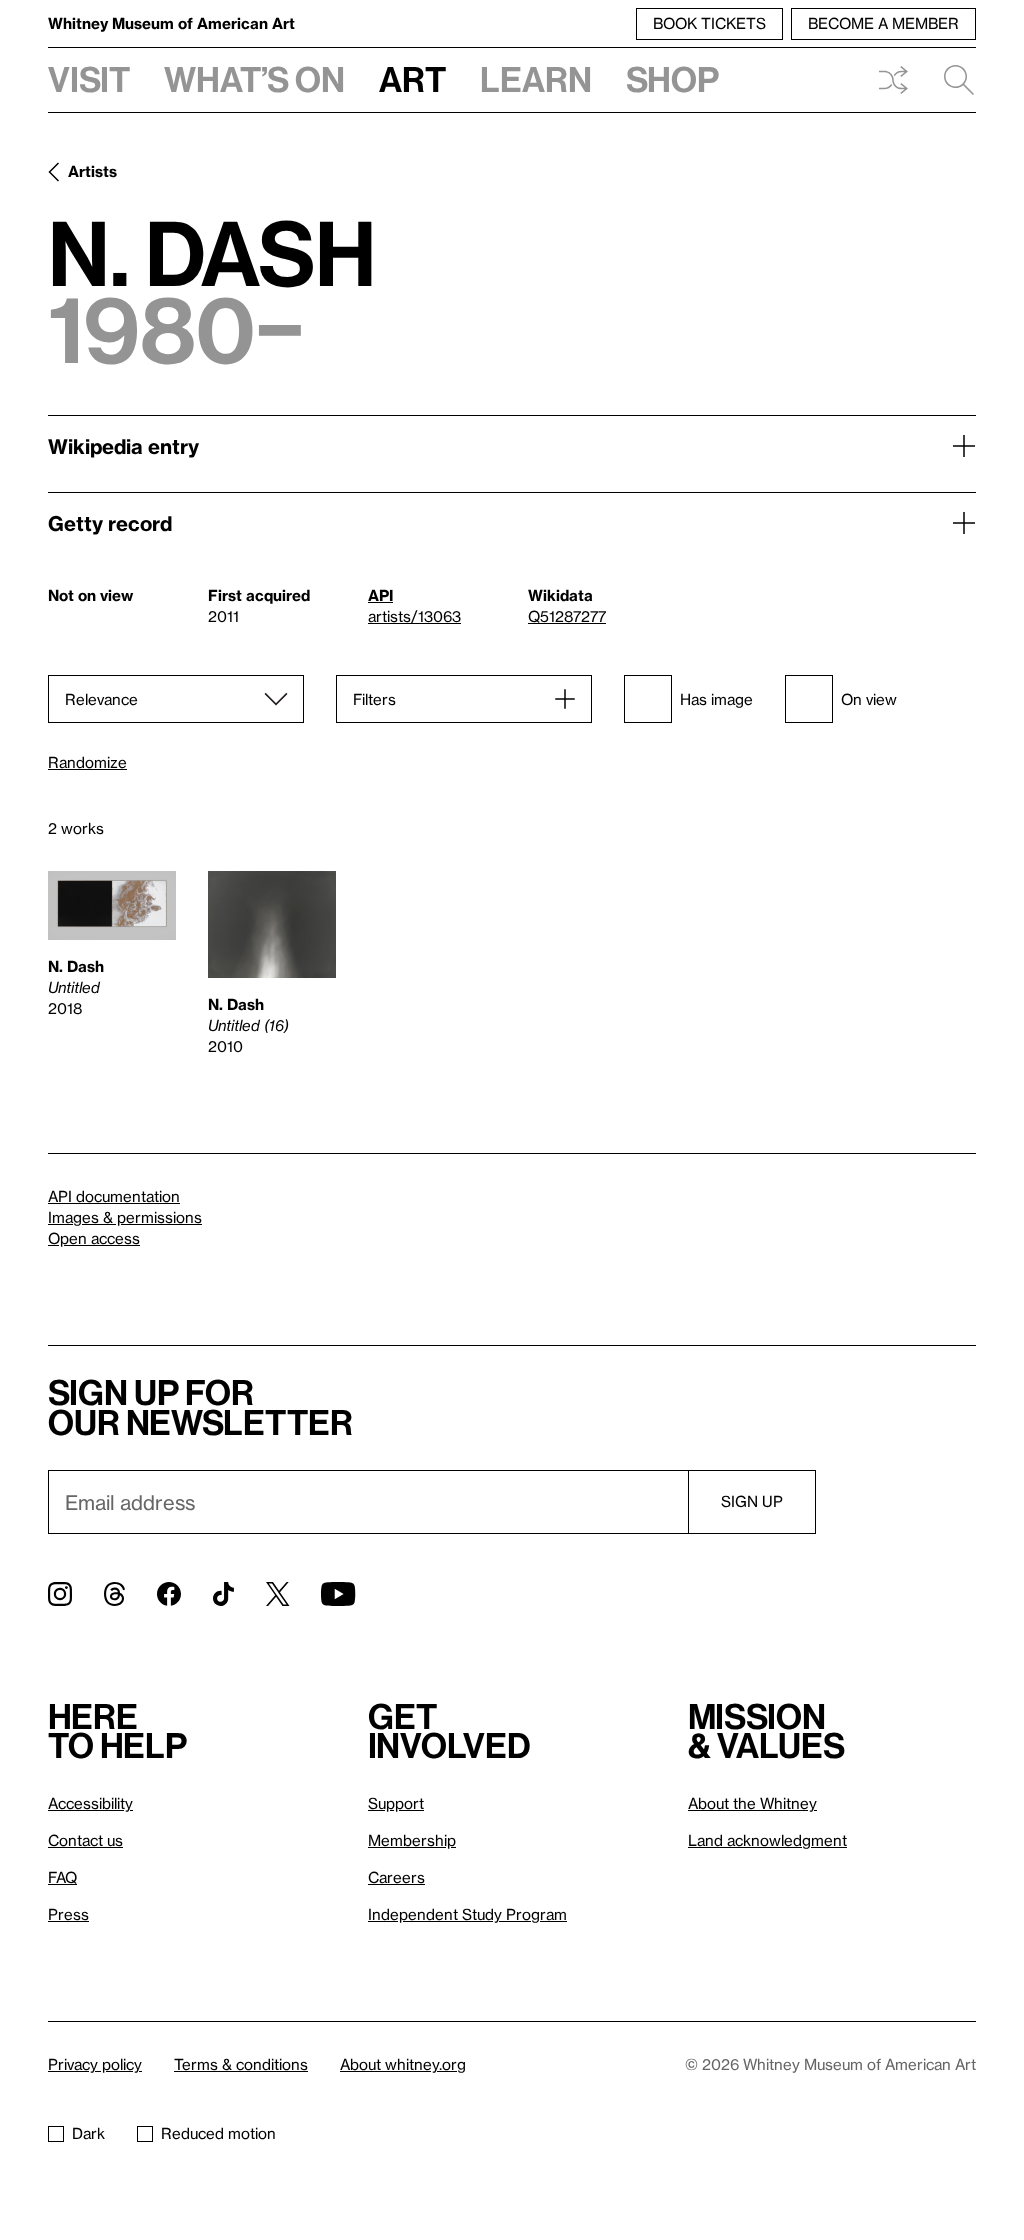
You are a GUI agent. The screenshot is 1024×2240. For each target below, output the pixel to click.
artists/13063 (414, 616)
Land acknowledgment (767, 1840)
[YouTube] (338, 1594)
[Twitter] (277, 1594)
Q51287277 (567, 616)
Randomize (87, 762)
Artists (92, 171)
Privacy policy (95, 2064)
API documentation (114, 1196)
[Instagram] (60, 1594)
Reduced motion (218, 2133)
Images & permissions (125, 1217)
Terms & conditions (241, 2064)
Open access (94, 1238)
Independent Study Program (467, 1914)
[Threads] (114, 1594)
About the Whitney (752, 1803)
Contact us (85, 1840)
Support (396, 1803)
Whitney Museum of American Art (171, 23)
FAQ (62, 1877)
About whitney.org (403, 2064)
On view (869, 699)
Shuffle (893, 80)
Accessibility (90, 1803)
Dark (88, 2133)
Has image (716, 699)
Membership (412, 1840)
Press (68, 1914)
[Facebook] (169, 1594)
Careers (396, 1877)
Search (951, 80)
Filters (374, 699)
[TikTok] (223, 1594)
